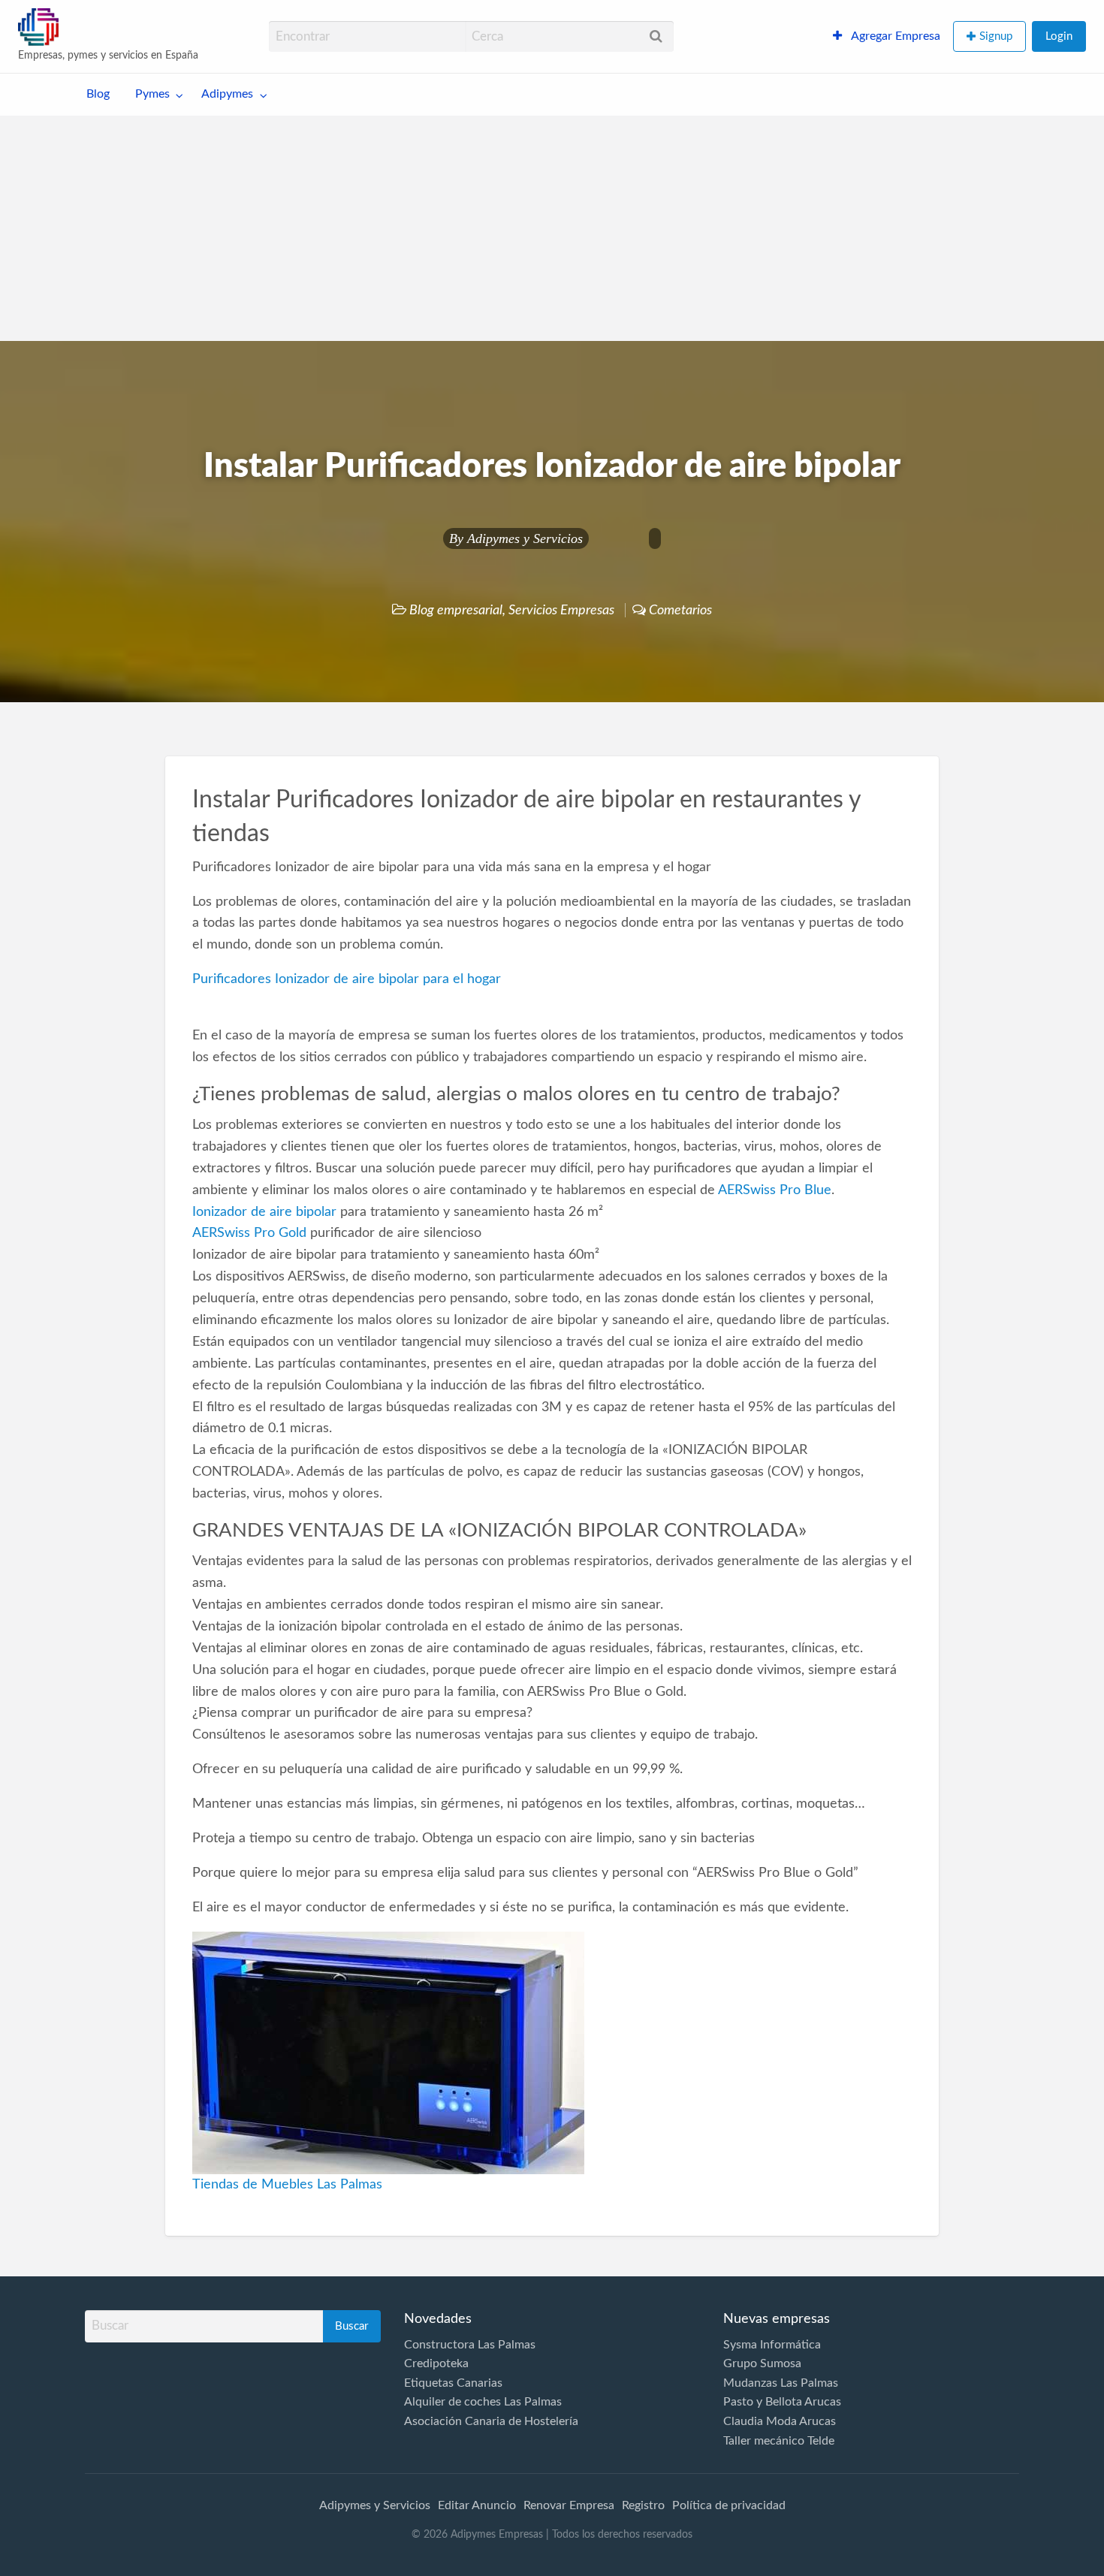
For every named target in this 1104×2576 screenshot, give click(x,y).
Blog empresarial (456, 610)
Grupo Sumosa (762, 2363)
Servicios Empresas (561, 610)
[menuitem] (887, 37)
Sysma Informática (772, 2345)
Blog (98, 94)
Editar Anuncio (477, 2505)
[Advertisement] (552, 228)
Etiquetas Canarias (453, 2383)
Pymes (152, 94)
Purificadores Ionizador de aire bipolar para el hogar (347, 979)
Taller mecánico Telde (779, 2441)
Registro (643, 2505)
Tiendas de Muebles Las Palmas (287, 2184)
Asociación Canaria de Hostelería (491, 2421)
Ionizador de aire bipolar (264, 1212)
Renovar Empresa (569, 2505)
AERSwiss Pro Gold (249, 1233)
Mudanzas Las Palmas (781, 2383)
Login (1059, 36)
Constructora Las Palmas (470, 2345)
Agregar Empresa (894, 36)
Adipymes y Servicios (525, 538)
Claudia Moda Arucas (780, 2421)
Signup (996, 36)
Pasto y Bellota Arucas (782, 2402)
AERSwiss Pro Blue (775, 1190)
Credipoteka (436, 2363)
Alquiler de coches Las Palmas (483, 2402)
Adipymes (227, 94)
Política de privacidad (729, 2505)
